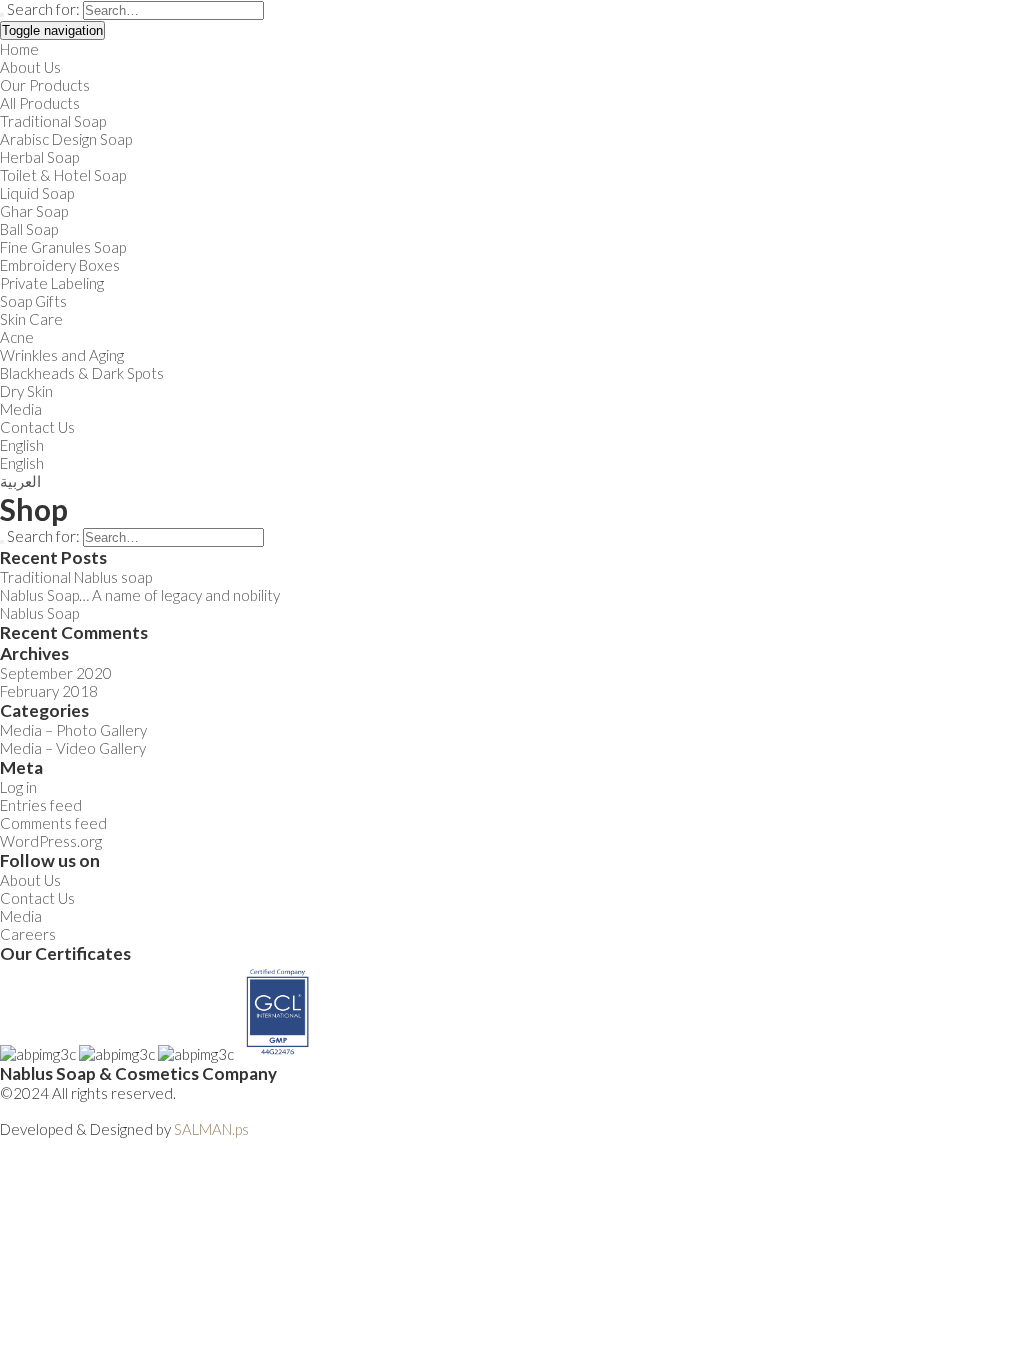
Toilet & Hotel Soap (63, 175)
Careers (28, 934)
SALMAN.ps (211, 1129)
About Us (30, 67)
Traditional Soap (53, 121)
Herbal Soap (39, 157)
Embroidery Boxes (60, 265)
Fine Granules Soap (63, 247)
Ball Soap (29, 229)
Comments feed (53, 823)
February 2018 (49, 691)
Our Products (45, 85)
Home (19, 49)
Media (21, 409)
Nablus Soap (39, 613)
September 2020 (56, 673)
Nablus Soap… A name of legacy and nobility (140, 595)
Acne (17, 337)
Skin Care (31, 319)
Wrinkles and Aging (62, 355)
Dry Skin (26, 391)
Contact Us (37, 427)
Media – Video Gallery (73, 748)
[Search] (2, 15)
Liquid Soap (37, 193)
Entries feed (41, 805)
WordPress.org (51, 841)
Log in (18, 787)
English (22, 445)
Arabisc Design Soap (66, 139)
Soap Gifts (33, 301)
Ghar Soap (34, 211)
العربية (20, 481)
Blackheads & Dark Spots (82, 373)
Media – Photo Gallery (73, 730)
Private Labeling (52, 283)
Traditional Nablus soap (76, 577)
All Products (40, 103)
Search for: (43, 9)
